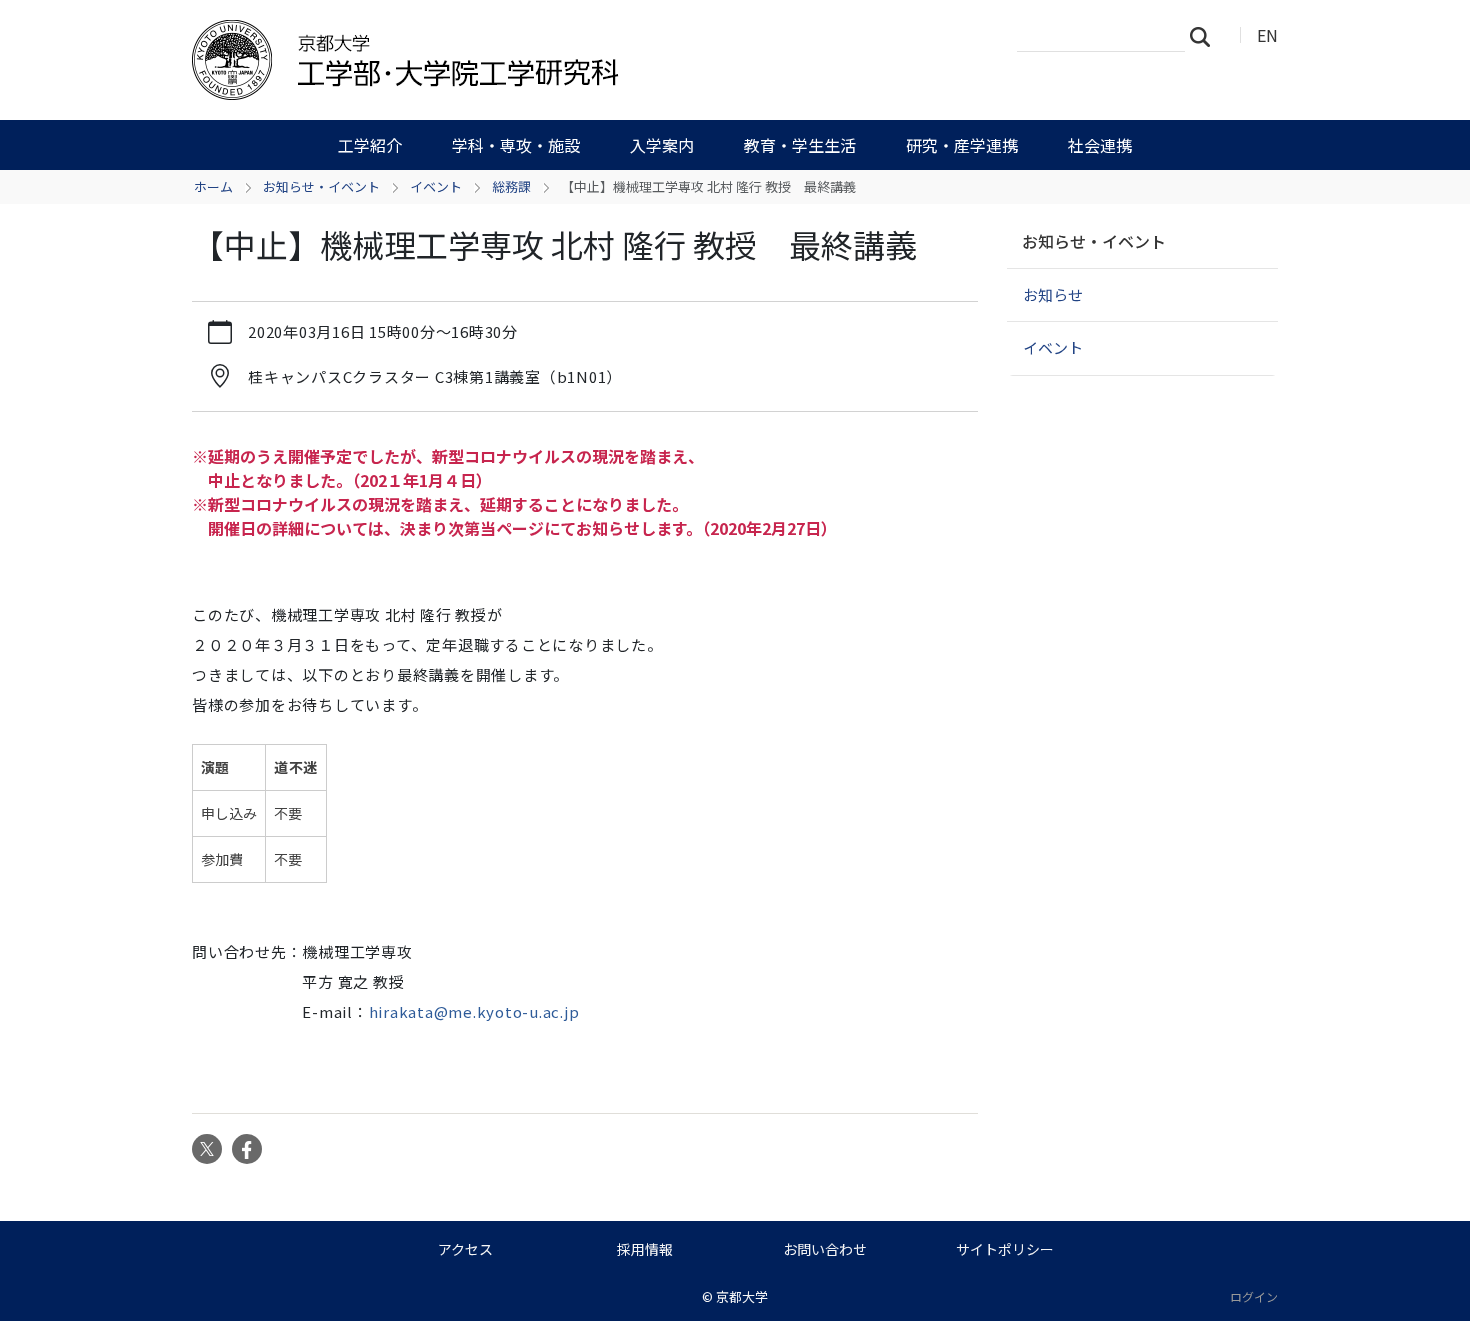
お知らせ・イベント (321, 186)
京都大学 (742, 1296)
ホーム (213, 186)
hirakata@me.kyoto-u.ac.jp (474, 1011)
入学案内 (662, 145)
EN (1267, 35)
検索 (1206, 36)
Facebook (247, 1149)
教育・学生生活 (800, 145)
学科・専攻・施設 (516, 145)
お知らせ (1053, 294)
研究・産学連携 (962, 145)
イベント (436, 186)
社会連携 (1100, 145)
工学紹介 (370, 145)
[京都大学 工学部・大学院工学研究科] (512, 60)
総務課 (511, 186)
